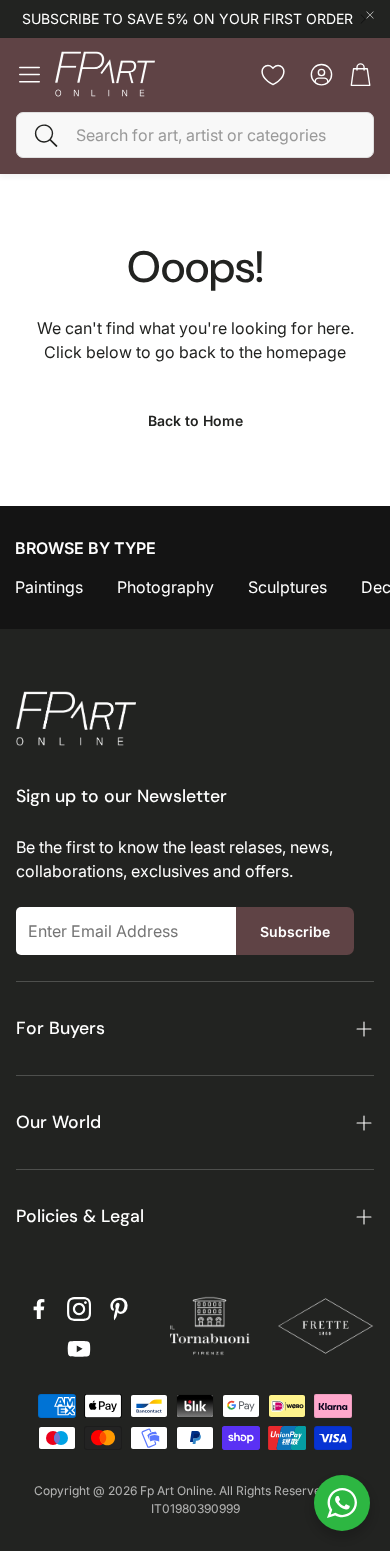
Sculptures (287, 587)
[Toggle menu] (29, 74)
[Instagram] (79, 1309)
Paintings (49, 587)
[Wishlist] (273, 75)
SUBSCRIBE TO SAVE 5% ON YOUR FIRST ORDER (187, 19)
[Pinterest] (119, 1309)
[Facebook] (39, 1309)
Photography (165, 587)
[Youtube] (79, 1349)
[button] (195, 135)
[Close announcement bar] (370, 15)
